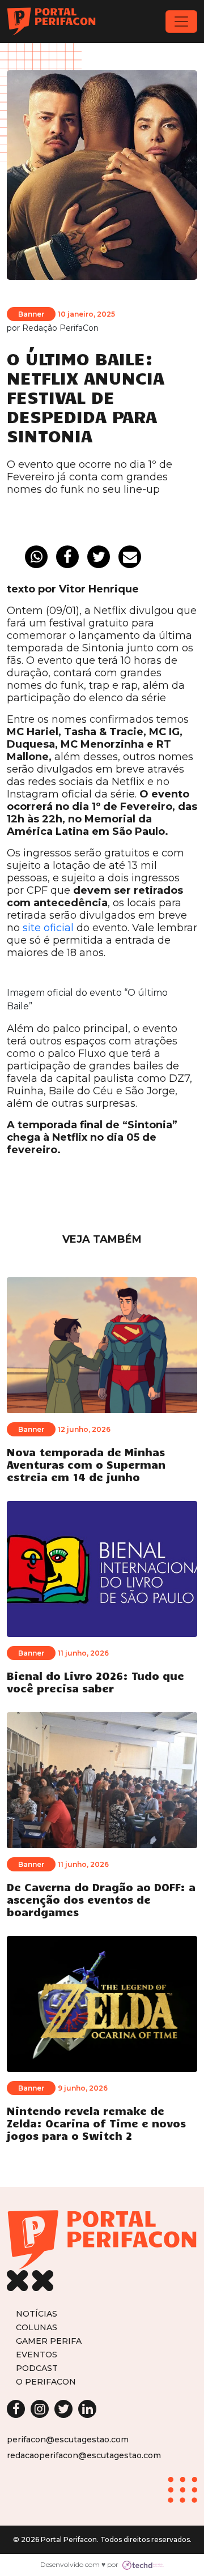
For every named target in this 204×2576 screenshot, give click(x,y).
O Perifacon (46, 2381)
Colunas (37, 2327)
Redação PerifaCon (60, 328)
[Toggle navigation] (181, 22)
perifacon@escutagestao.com (68, 2439)
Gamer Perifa (49, 2341)
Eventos (37, 2354)
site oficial (48, 928)
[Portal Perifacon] (51, 22)
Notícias (37, 2313)
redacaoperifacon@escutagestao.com (84, 2455)
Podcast (37, 2368)
